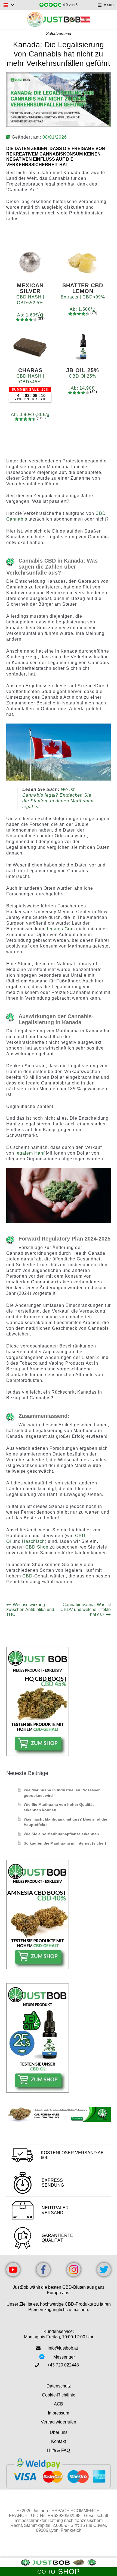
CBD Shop (37, 1547)
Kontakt (59, 2441)
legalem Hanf (30, 1153)
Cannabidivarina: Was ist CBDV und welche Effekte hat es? (86, 1610)
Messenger (64, 2357)
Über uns (59, 2432)
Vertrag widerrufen (59, 2422)
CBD (27, 1576)
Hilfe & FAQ (59, 2450)
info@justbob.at (63, 2348)
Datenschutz (59, 2386)
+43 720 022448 (63, 2365)
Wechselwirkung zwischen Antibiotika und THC (30, 1610)
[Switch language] (9, 5)
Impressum (59, 2413)
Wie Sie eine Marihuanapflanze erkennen (61, 1834)
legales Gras (61, 929)
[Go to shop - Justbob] (59, 2562)
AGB (59, 2404)
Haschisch (33, 1541)
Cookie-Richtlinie (59, 2395)
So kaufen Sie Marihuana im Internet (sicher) (65, 1843)
